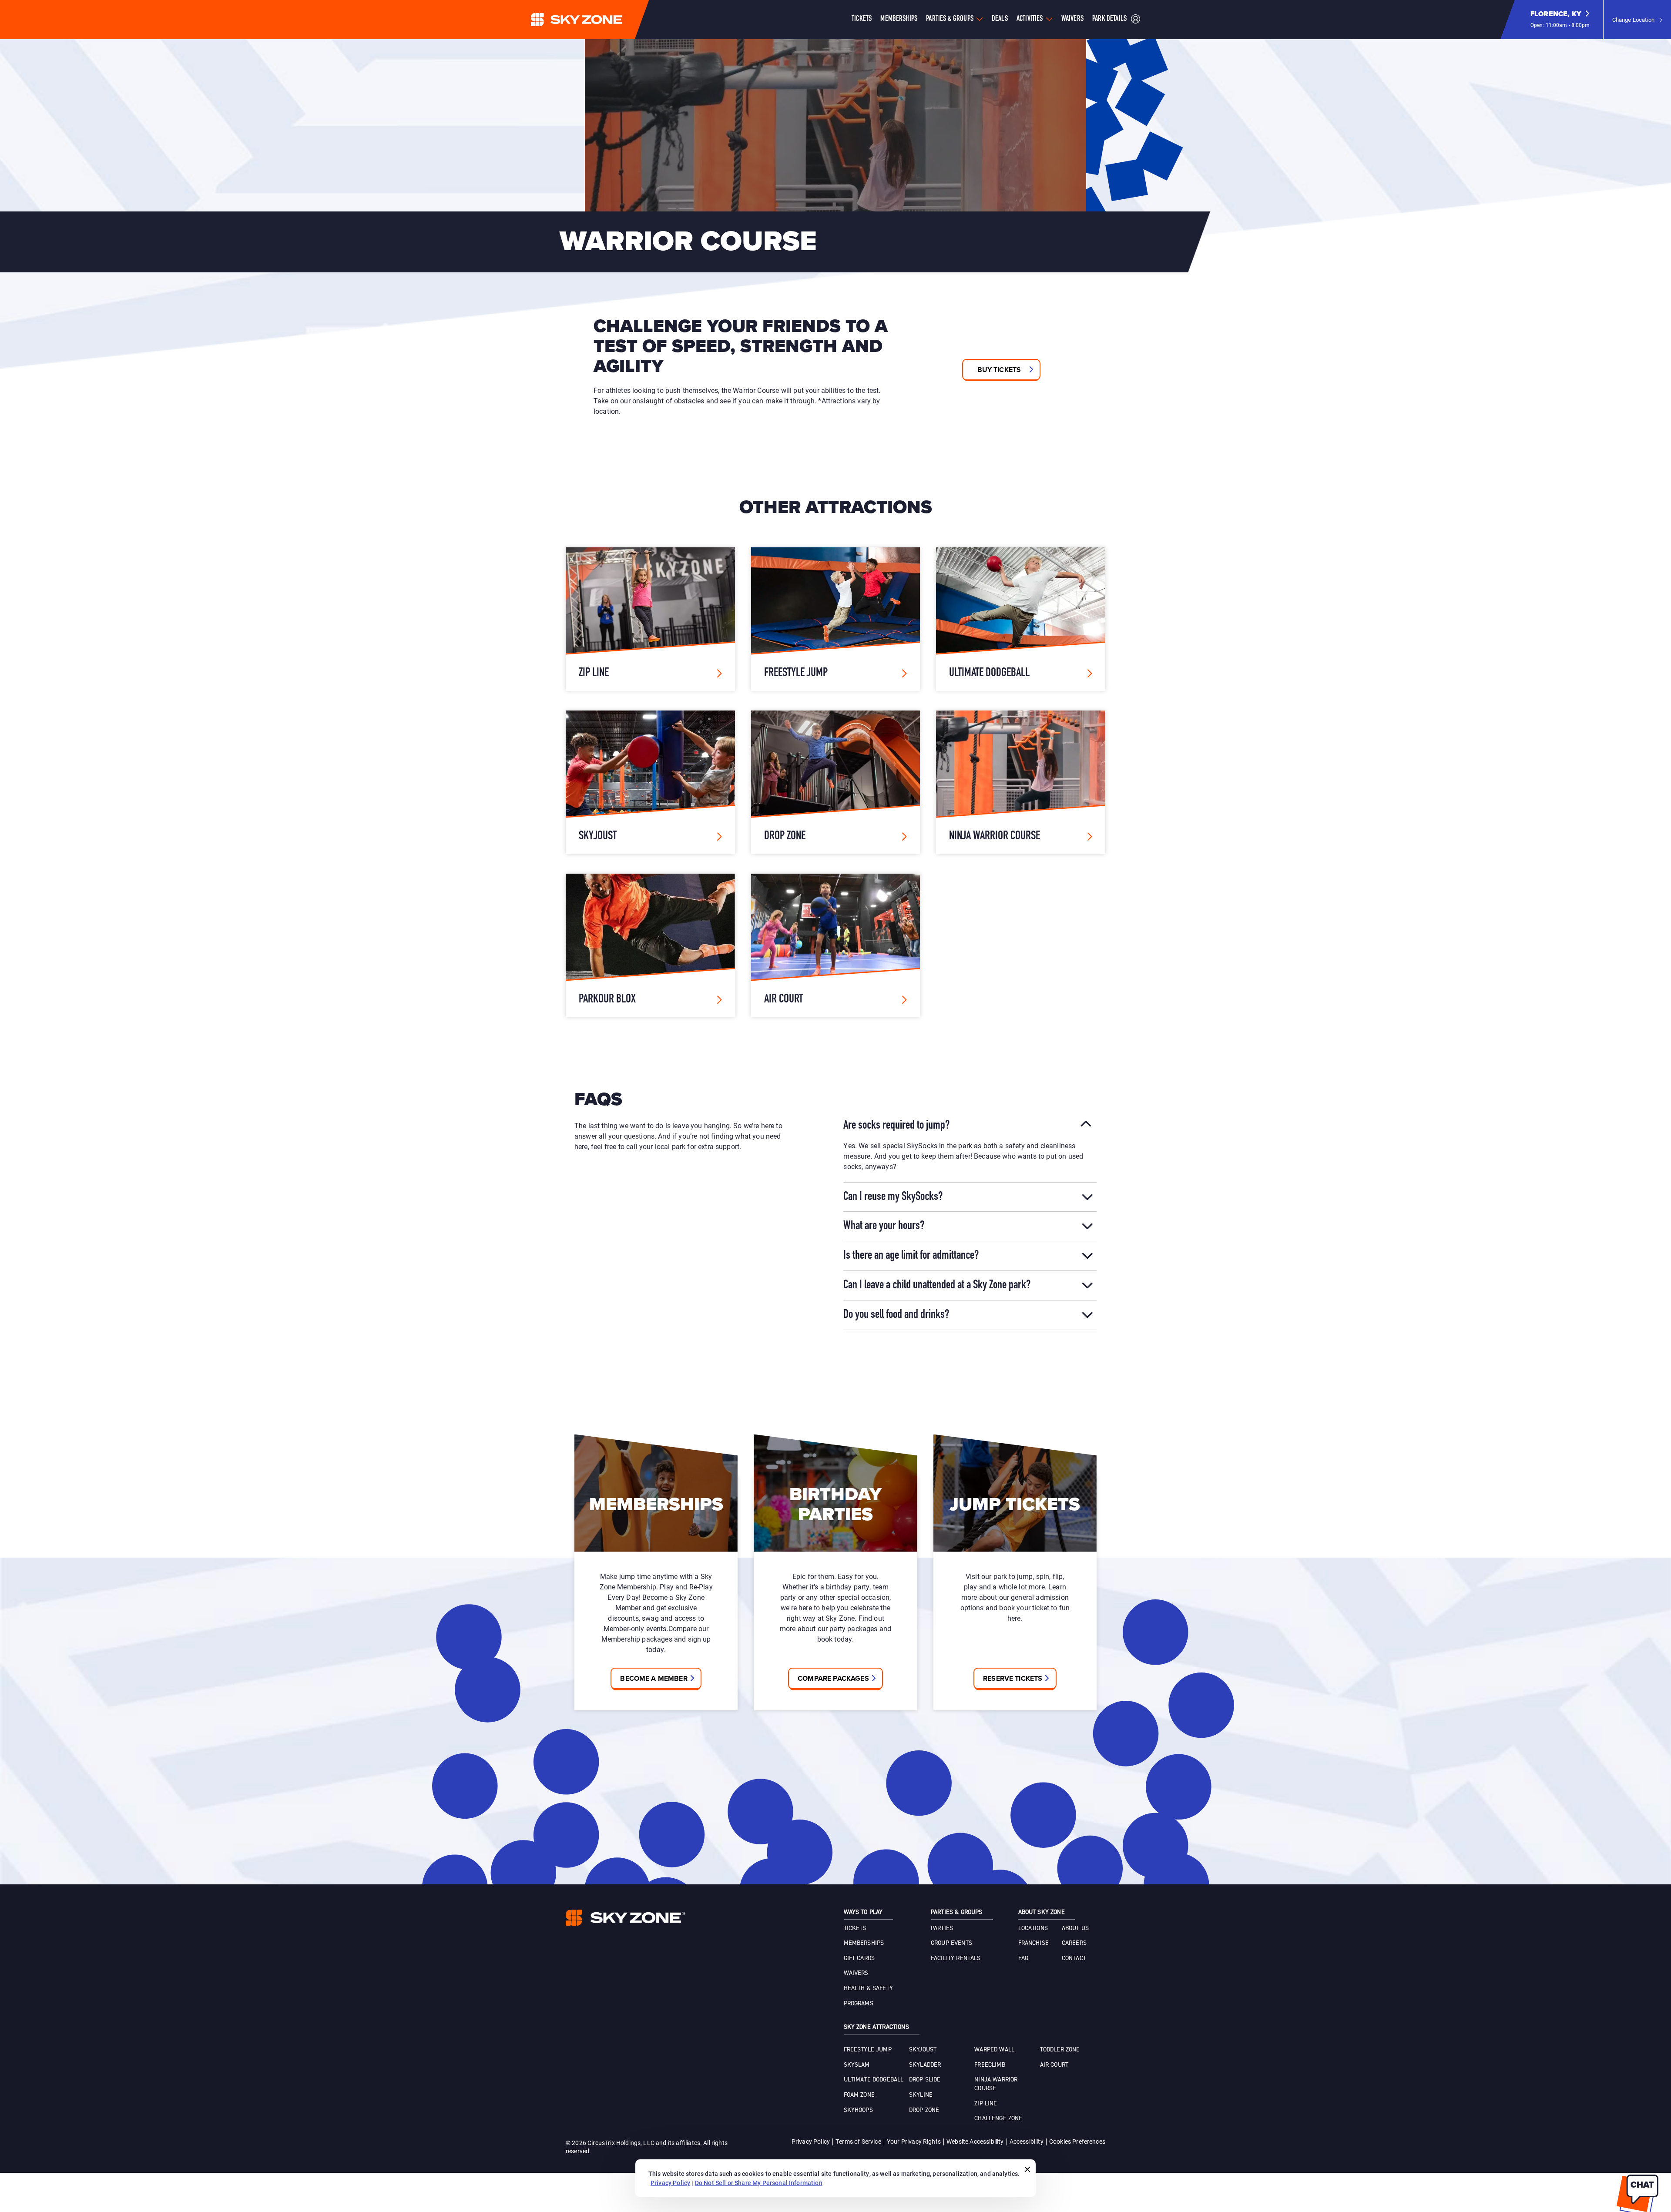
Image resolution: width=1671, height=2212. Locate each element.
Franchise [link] (1033, 1943)
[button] (1560, 20)
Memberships (899, 19)
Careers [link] (1074, 1943)
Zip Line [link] (986, 2104)
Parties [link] (942, 1928)
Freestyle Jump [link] (868, 2050)
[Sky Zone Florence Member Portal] (1136, 20)
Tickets (862, 19)
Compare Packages (833, 1678)
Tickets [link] (855, 1928)
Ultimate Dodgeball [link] (874, 2080)
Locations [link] (1033, 1928)
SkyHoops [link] (858, 2110)
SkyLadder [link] (925, 2065)
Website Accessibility (975, 2141)
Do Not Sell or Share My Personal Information (759, 2183)
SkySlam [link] (857, 2065)
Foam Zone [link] (859, 2095)
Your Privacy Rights (914, 2141)
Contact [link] (1074, 1958)
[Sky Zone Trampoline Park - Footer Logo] (626, 1918)
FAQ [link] (1023, 1958)
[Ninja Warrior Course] (1021, 782)
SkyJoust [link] (923, 2050)
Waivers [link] (856, 1973)
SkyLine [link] (921, 2095)
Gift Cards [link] (859, 1958)
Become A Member (654, 1678)
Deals (1000, 19)
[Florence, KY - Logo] (594, 20)
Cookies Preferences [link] (1077, 2141)
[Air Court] (836, 945)
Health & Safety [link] (868, 1988)
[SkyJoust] (650, 782)
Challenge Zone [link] (998, 2118)
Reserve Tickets (1013, 1678)
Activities (1030, 19)
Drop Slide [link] (925, 2080)
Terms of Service (858, 2141)
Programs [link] (859, 2004)
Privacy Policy (811, 2141)
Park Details (1109, 19)
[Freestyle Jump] (836, 619)
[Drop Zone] (836, 782)
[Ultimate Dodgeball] (1021, 619)
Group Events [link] (951, 1943)
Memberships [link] (864, 1943)
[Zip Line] (650, 619)
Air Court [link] (1054, 2065)
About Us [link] (1075, 1928)
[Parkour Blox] (650, 945)
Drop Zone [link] (924, 2110)
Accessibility (1027, 2141)
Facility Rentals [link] (956, 1958)
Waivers (1072, 19)
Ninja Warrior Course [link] (996, 2084)
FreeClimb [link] (990, 2065)
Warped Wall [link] (994, 2050)
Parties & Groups (950, 19)
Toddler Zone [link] (1060, 2050)
